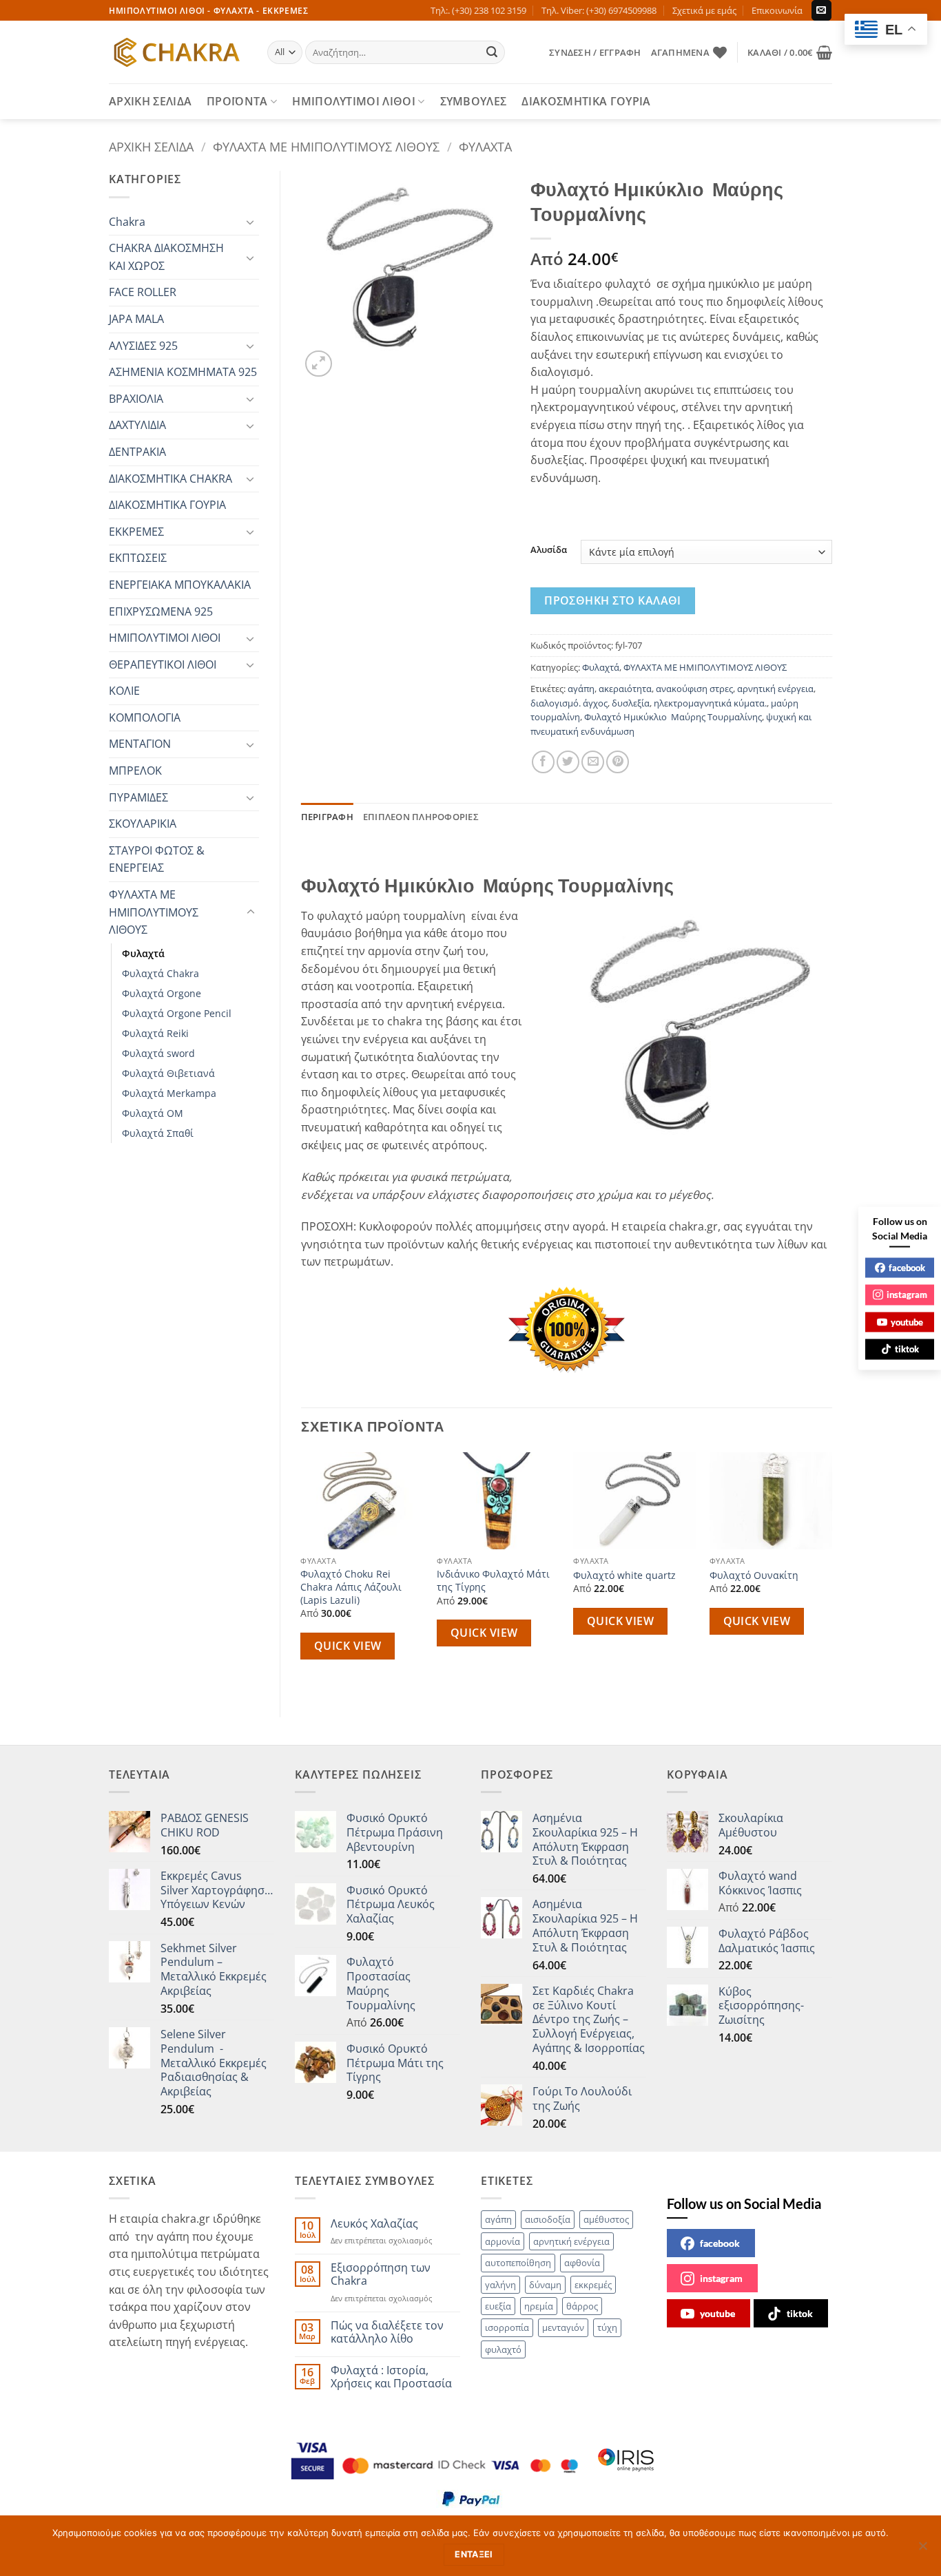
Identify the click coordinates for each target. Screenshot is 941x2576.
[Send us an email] (821, 10)
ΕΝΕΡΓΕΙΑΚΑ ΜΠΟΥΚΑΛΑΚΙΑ (180, 585)
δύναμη (545, 2285)
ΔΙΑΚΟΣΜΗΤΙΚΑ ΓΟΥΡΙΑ (586, 101)
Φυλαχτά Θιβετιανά (168, 1073)
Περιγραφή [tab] (327, 817)
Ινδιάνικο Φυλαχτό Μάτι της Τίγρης (493, 1581)
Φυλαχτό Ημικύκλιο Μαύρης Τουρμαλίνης (673, 717)
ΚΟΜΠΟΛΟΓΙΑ (145, 718)
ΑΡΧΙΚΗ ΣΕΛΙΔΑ (150, 101)
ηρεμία (539, 2306)
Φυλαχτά (485, 146)
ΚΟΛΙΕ (124, 691)
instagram (721, 2278)
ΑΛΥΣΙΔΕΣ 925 (143, 346)
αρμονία (503, 2241)
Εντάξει (474, 2554)
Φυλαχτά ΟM (153, 1113)
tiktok (800, 2313)
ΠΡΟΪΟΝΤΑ (237, 101)
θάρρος (582, 2306)
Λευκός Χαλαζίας (374, 2224)
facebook (720, 2243)
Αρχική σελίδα (151, 146)
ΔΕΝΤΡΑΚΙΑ (137, 452)
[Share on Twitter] (568, 762)
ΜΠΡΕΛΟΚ (135, 771)
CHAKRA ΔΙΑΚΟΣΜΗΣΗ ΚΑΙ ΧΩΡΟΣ (166, 257)
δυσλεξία (631, 703)
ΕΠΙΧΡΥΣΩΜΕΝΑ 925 (161, 611)
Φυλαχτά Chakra (161, 973)
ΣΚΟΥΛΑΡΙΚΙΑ (143, 824)
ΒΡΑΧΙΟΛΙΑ (136, 399)
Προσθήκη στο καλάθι (613, 600)
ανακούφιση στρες (694, 689)
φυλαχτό (503, 2349)
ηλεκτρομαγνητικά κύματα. (710, 703)
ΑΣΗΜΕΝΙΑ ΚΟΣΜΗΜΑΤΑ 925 (183, 372)
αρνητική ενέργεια (775, 689)
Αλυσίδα (549, 550)
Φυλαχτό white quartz (624, 1575)
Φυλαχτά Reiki (155, 1033)
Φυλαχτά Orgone (162, 993)
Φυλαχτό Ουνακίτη (754, 1575)
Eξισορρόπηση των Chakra (381, 2274)
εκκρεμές (593, 2285)
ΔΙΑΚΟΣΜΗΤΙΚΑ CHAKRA (170, 479)
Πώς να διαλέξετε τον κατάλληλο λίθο (387, 2332)
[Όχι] (922, 2550)
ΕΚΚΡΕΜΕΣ (136, 532)
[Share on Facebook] (543, 762)
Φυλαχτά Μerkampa (169, 1093)
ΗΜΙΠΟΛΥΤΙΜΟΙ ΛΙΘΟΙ (354, 101)
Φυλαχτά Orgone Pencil (177, 1013)
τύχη (607, 2327)
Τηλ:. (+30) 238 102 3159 (478, 10)
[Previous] (302, 1573)
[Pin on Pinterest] (618, 762)
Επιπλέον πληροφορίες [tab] (421, 817)
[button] (595, 52)
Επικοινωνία (777, 10)
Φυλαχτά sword (158, 1053)
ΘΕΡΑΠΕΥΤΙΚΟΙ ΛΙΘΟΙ (163, 664)
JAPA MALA (136, 319)
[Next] (831, 1573)
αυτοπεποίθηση (518, 2263)
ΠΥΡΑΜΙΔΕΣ (138, 797)
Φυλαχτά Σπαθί (158, 1133)
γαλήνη (500, 2285)
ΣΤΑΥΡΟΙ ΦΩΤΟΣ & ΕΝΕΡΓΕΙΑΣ (157, 859)
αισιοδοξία (548, 2219)
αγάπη (581, 689)
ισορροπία (507, 2327)
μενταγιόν (563, 2327)
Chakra (127, 222)
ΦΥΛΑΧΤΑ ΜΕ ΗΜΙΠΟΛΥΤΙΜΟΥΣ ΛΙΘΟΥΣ (326, 146)
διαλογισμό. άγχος (569, 703)
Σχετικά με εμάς (704, 10)
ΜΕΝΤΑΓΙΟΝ (140, 744)
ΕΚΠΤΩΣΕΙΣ (138, 558)
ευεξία (498, 2306)
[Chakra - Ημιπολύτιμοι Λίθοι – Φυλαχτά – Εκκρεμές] (178, 52)
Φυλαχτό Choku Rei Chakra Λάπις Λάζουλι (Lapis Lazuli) (351, 1587)
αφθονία (582, 2263)
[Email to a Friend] (593, 762)
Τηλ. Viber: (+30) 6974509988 (599, 10)
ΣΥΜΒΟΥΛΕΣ (474, 101)
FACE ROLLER (143, 292)
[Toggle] (251, 222)
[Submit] (493, 52)
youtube (717, 2313)
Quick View (348, 1646)
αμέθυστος (606, 2219)
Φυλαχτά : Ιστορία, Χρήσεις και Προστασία (391, 2377)
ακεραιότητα (625, 689)
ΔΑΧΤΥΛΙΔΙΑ (137, 425)
